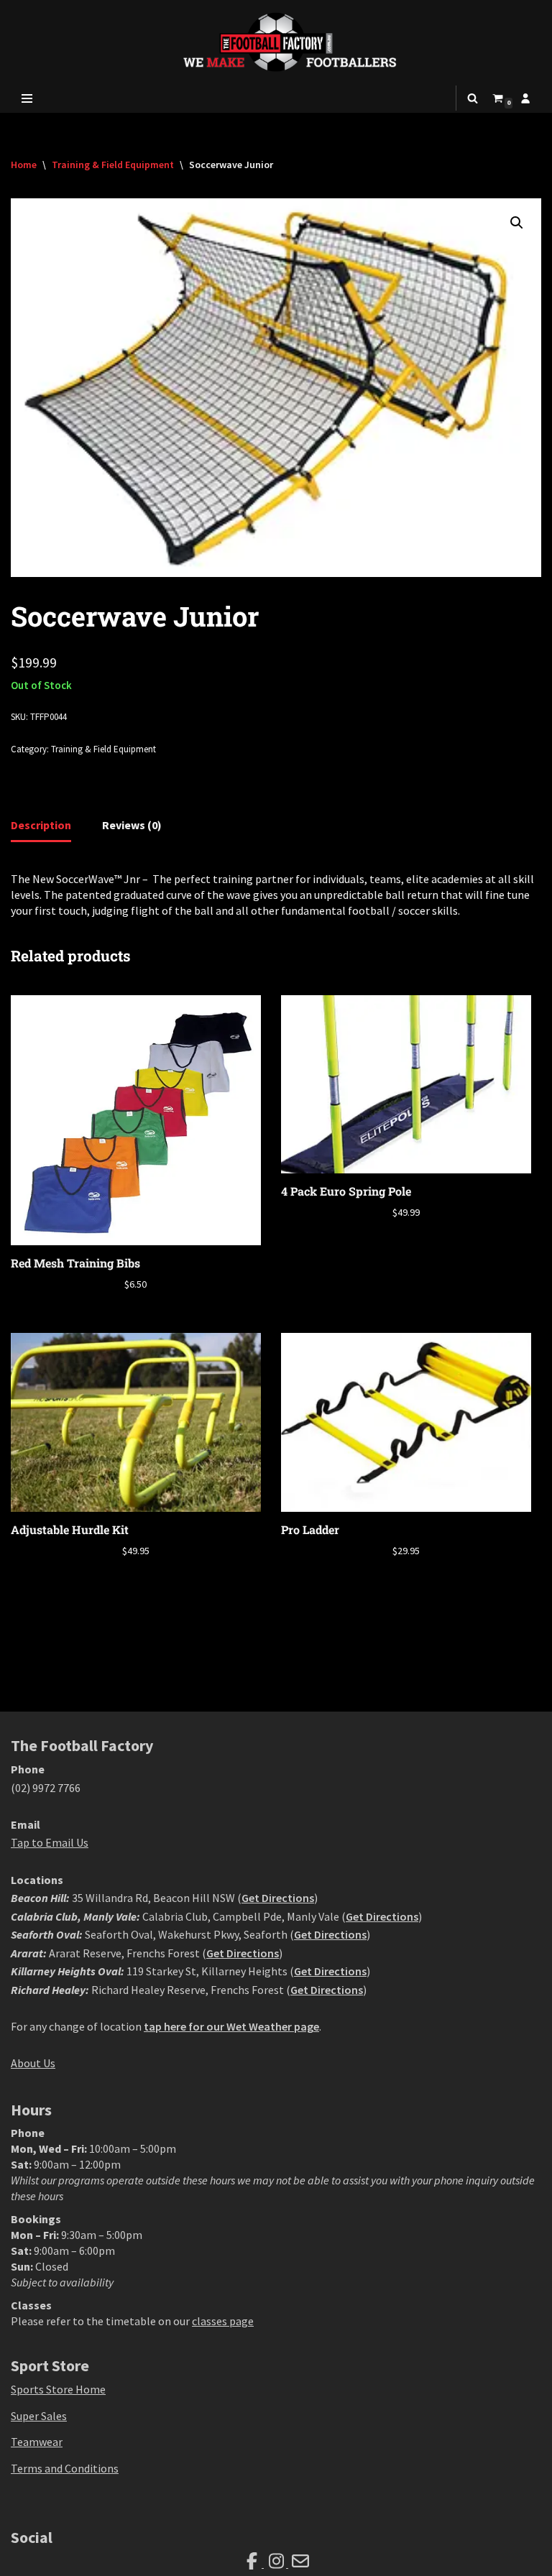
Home (24, 165)
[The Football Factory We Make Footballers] (276, 42)
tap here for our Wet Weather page (231, 2026)
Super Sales (39, 2416)
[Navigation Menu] (27, 98)
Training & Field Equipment (113, 165)
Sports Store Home (58, 2389)
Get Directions (278, 1898)
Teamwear (37, 2442)
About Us (33, 2063)
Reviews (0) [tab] (132, 825)
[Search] (473, 98)
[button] (517, 223)
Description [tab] (41, 825)
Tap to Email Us (50, 1842)
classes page (223, 2321)
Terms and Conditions (65, 2468)
